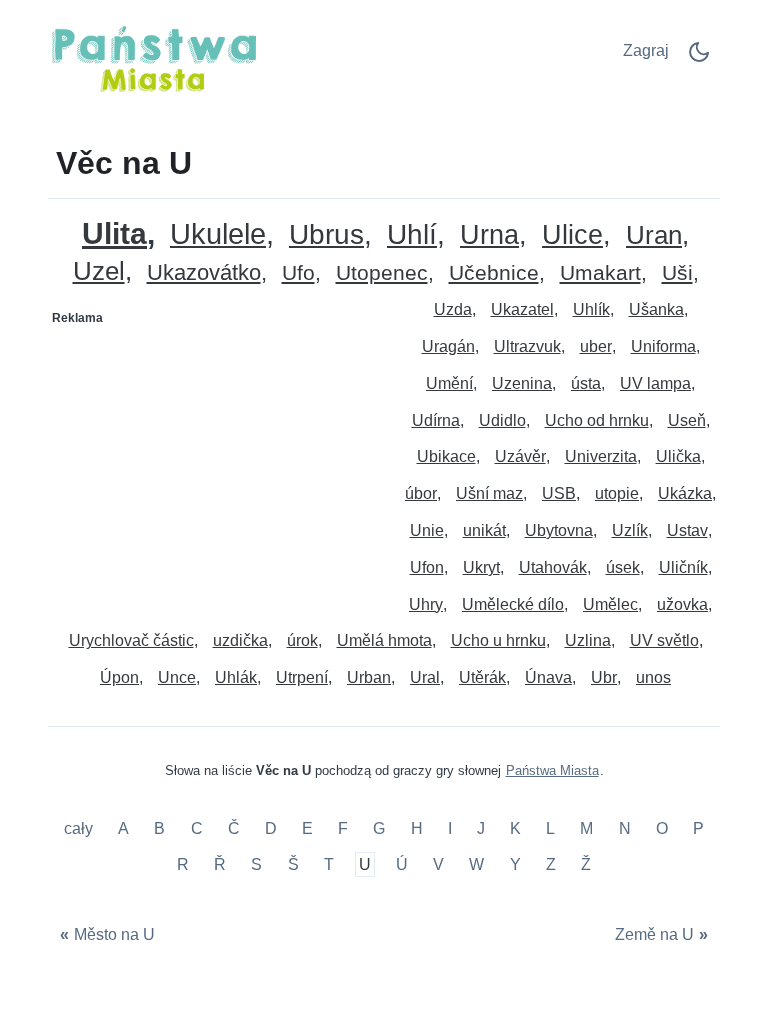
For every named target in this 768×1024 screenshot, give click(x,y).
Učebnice (494, 273)
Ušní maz (489, 493)
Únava (548, 677)
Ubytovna (559, 530)
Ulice (572, 235)
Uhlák (236, 677)
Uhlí (412, 235)
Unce (177, 677)
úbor (421, 493)
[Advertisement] (217, 459)
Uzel (99, 271)
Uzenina (522, 383)
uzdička (240, 640)
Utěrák (482, 677)
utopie (617, 493)
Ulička (678, 456)
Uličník (683, 567)
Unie (427, 530)
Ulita (114, 233)
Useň (687, 420)
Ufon (427, 567)
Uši (677, 273)
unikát (484, 530)
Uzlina (588, 640)
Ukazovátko (204, 273)
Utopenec (382, 273)
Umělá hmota (384, 640)
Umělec (610, 604)
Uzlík (630, 530)
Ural (425, 677)
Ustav (687, 530)
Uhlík (591, 309)
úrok (302, 640)
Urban (369, 677)
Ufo (298, 273)
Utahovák (553, 567)
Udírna (436, 420)
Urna (489, 235)
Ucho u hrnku (498, 640)
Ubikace (446, 456)
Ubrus (326, 235)
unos (653, 677)
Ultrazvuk (527, 346)
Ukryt (481, 567)
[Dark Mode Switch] (699, 58)
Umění (449, 383)
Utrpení (302, 677)
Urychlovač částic (131, 640)
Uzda (453, 309)
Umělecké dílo (513, 604)
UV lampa (655, 383)
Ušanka (656, 309)
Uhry (426, 604)
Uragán (448, 346)
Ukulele (218, 234)
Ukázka (685, 493)
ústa (586, 383)
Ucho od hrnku (597, 420)
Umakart (600, 273)
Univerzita (601, 456)
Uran (654, 235)
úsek (623, 567)
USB (559, 493)
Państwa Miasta (552, 770)
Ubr (604, 677)
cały (80, 829)
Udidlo (502, 420)
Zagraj (646, 50)
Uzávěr (520, 456)
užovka (682, 604)
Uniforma (663, 346)
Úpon (119, 677)
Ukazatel (522, 309)
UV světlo (664, 640)
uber (596, 346)
